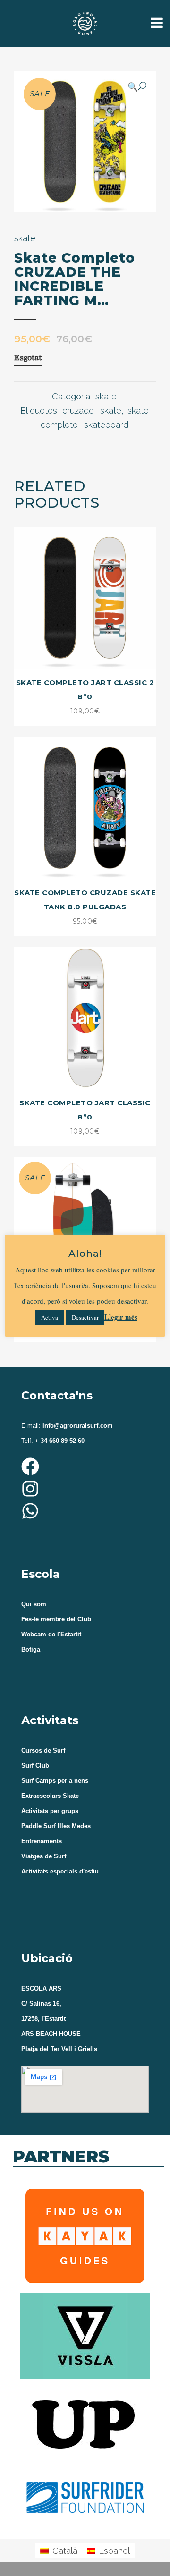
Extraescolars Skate (50, 1796)
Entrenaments (42, 1841)
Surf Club (35, 1766)
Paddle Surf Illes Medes (56, 1826)
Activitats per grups (50, 1811)
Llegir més (121, 1317)
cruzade (78, 411)
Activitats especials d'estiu (60, 1871)
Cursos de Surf (43, 1750)
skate (25, 238)
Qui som (34, 1604)
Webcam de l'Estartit (51, 1634)
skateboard (106, 425)
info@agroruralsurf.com (77, 1426)
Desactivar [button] (85, 1317)
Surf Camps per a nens (55, 1781)
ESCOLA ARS (41, 1988)
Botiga (31, 1649)
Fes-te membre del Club (56, 1619)
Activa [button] (50, 1317)
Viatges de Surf (44, 1856)
